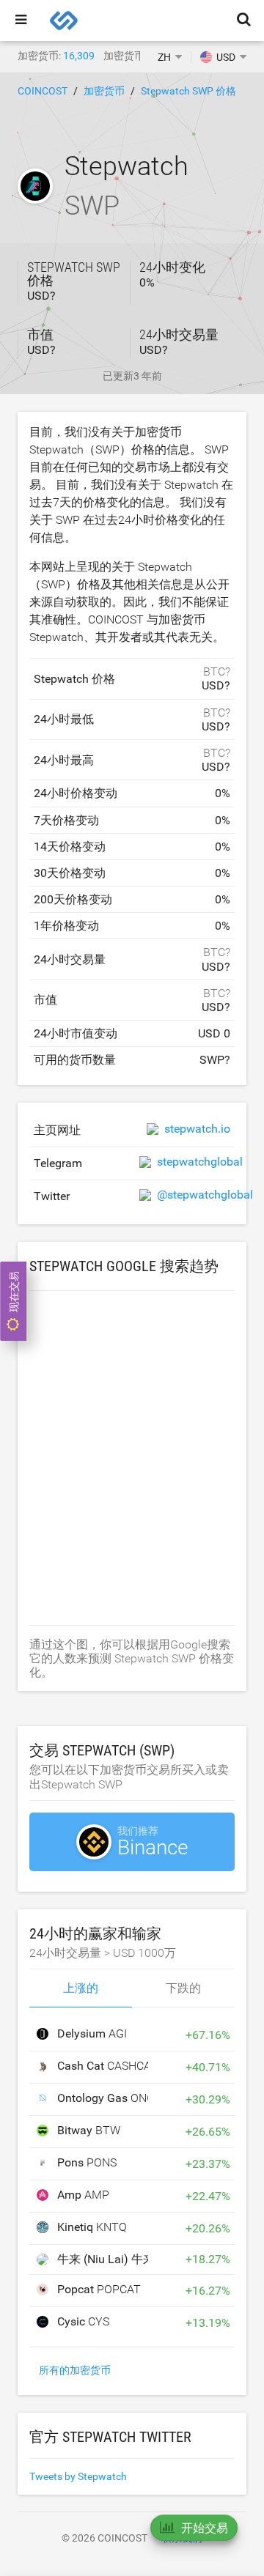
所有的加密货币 (75, 2370)
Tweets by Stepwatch (78, 2476)
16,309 (79, 56)
